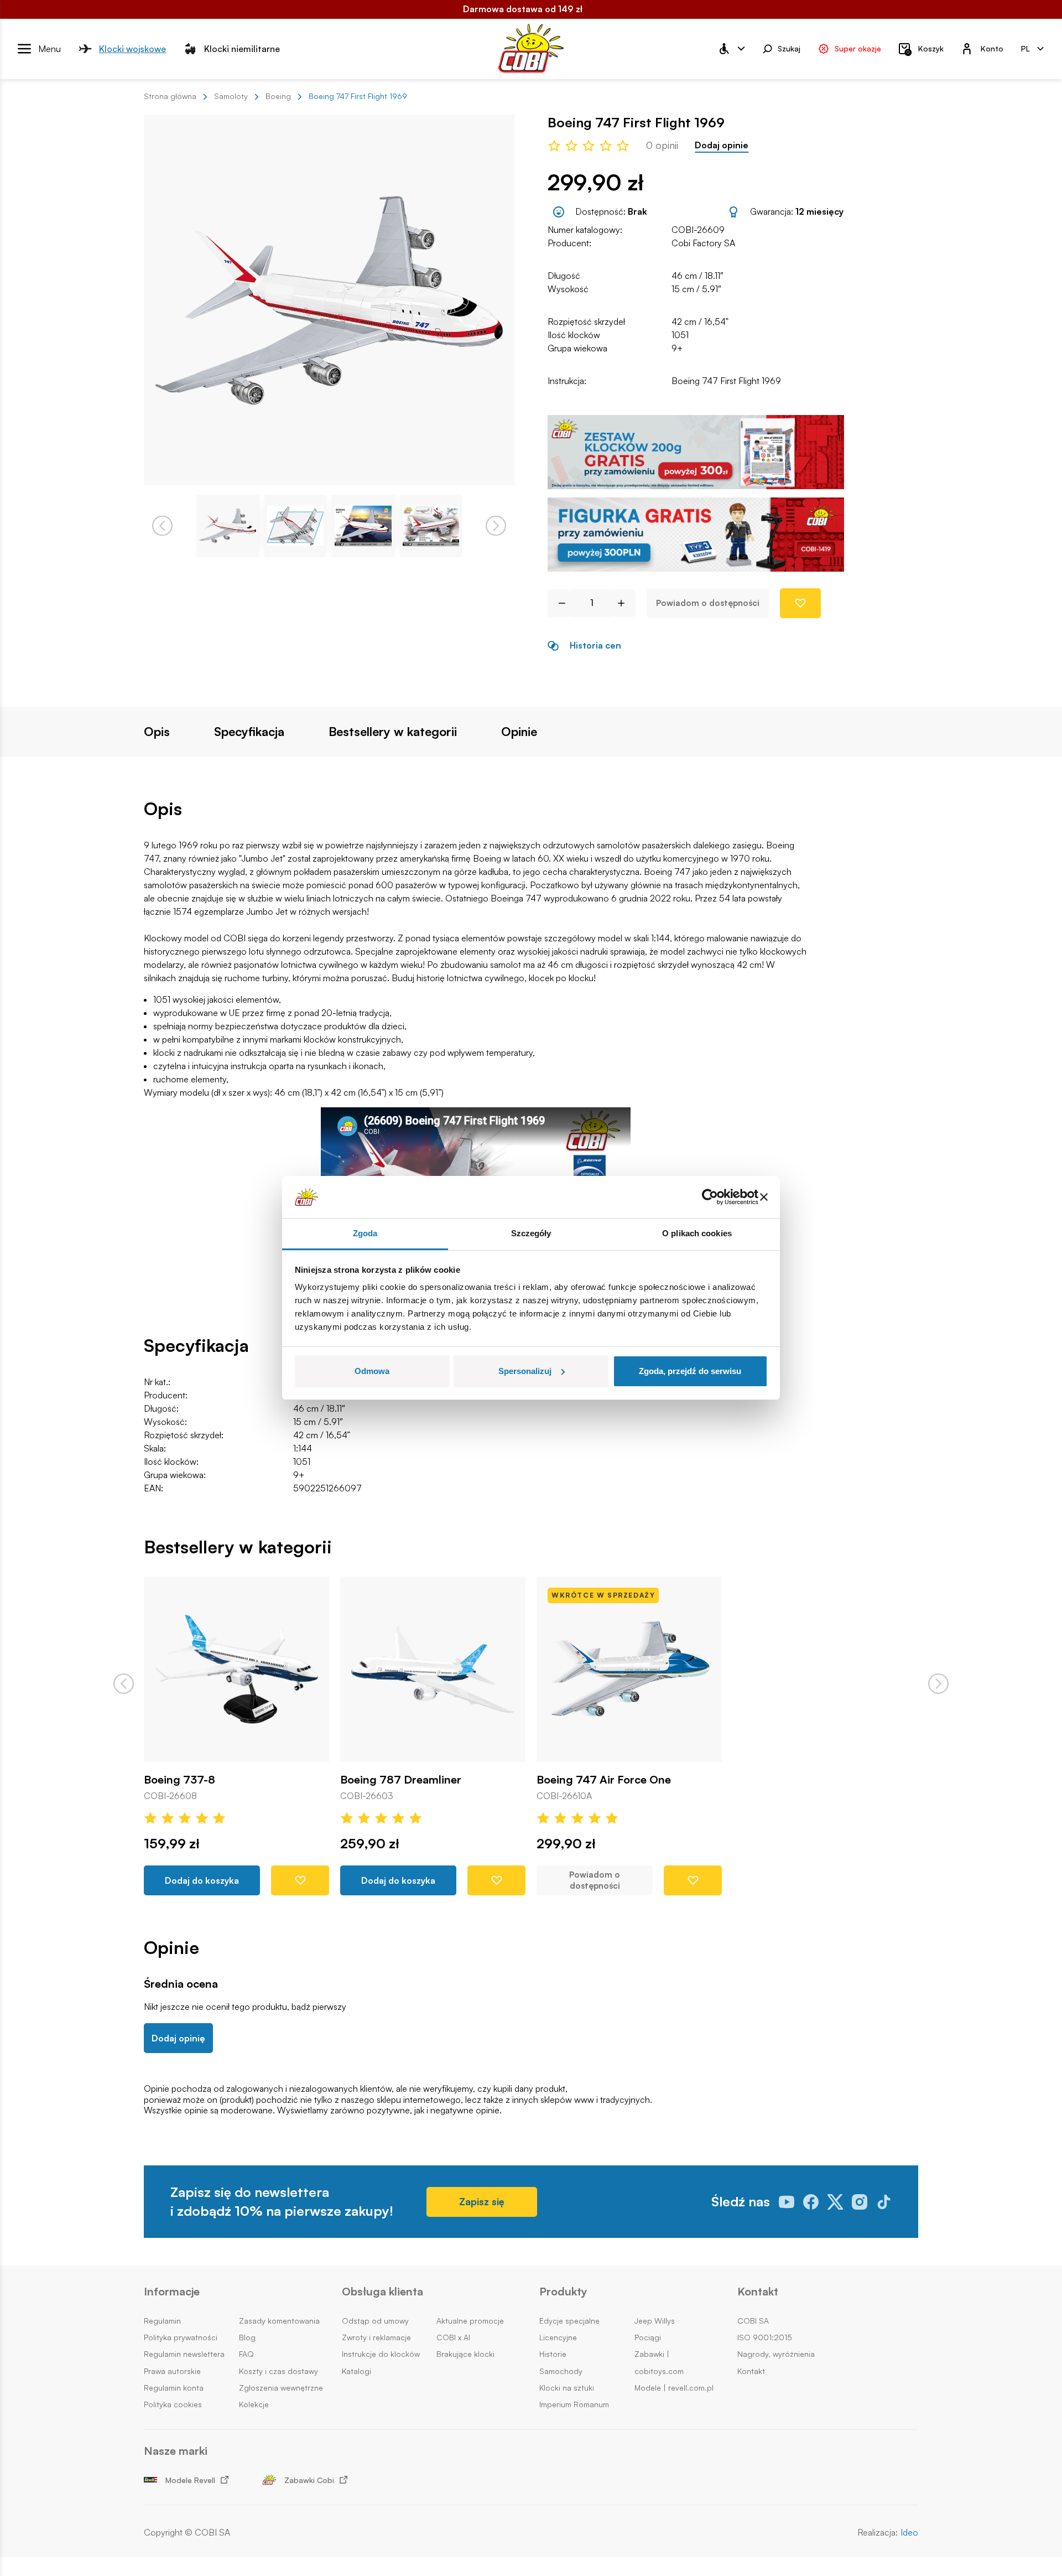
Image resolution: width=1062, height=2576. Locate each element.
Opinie (519, 732)
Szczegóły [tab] (531, 1233)
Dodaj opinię (178, 2038)
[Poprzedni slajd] (124, 1684)
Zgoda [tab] (365, 1233)
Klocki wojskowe (132, 48)
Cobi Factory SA (703, 243)
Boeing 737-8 (179, 1780)
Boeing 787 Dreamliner (401, 1780)
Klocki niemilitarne (242, 48)
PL (1025, 48)
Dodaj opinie (722, 145)
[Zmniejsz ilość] (558, 603)
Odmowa (372, 1371)
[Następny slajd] (938, 1684)
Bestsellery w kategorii (393, 732)
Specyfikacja (249, 732)
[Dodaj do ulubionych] (800, 603)
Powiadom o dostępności (708, 603)
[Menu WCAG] (731, 49)
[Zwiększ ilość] (625, 603)
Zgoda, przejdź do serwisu (690, 1371)
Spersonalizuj (525, 1371)
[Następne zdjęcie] (496, 526)
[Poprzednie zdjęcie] (162, 526)
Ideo (909, 2533)
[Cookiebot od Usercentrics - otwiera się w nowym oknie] (710, 1197)
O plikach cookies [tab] (697, 1233)
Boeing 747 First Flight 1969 (726, 381)
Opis (157, 732)
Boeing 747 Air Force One (604, 1780)
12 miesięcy (819, 211)
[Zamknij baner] (764, 1197)
